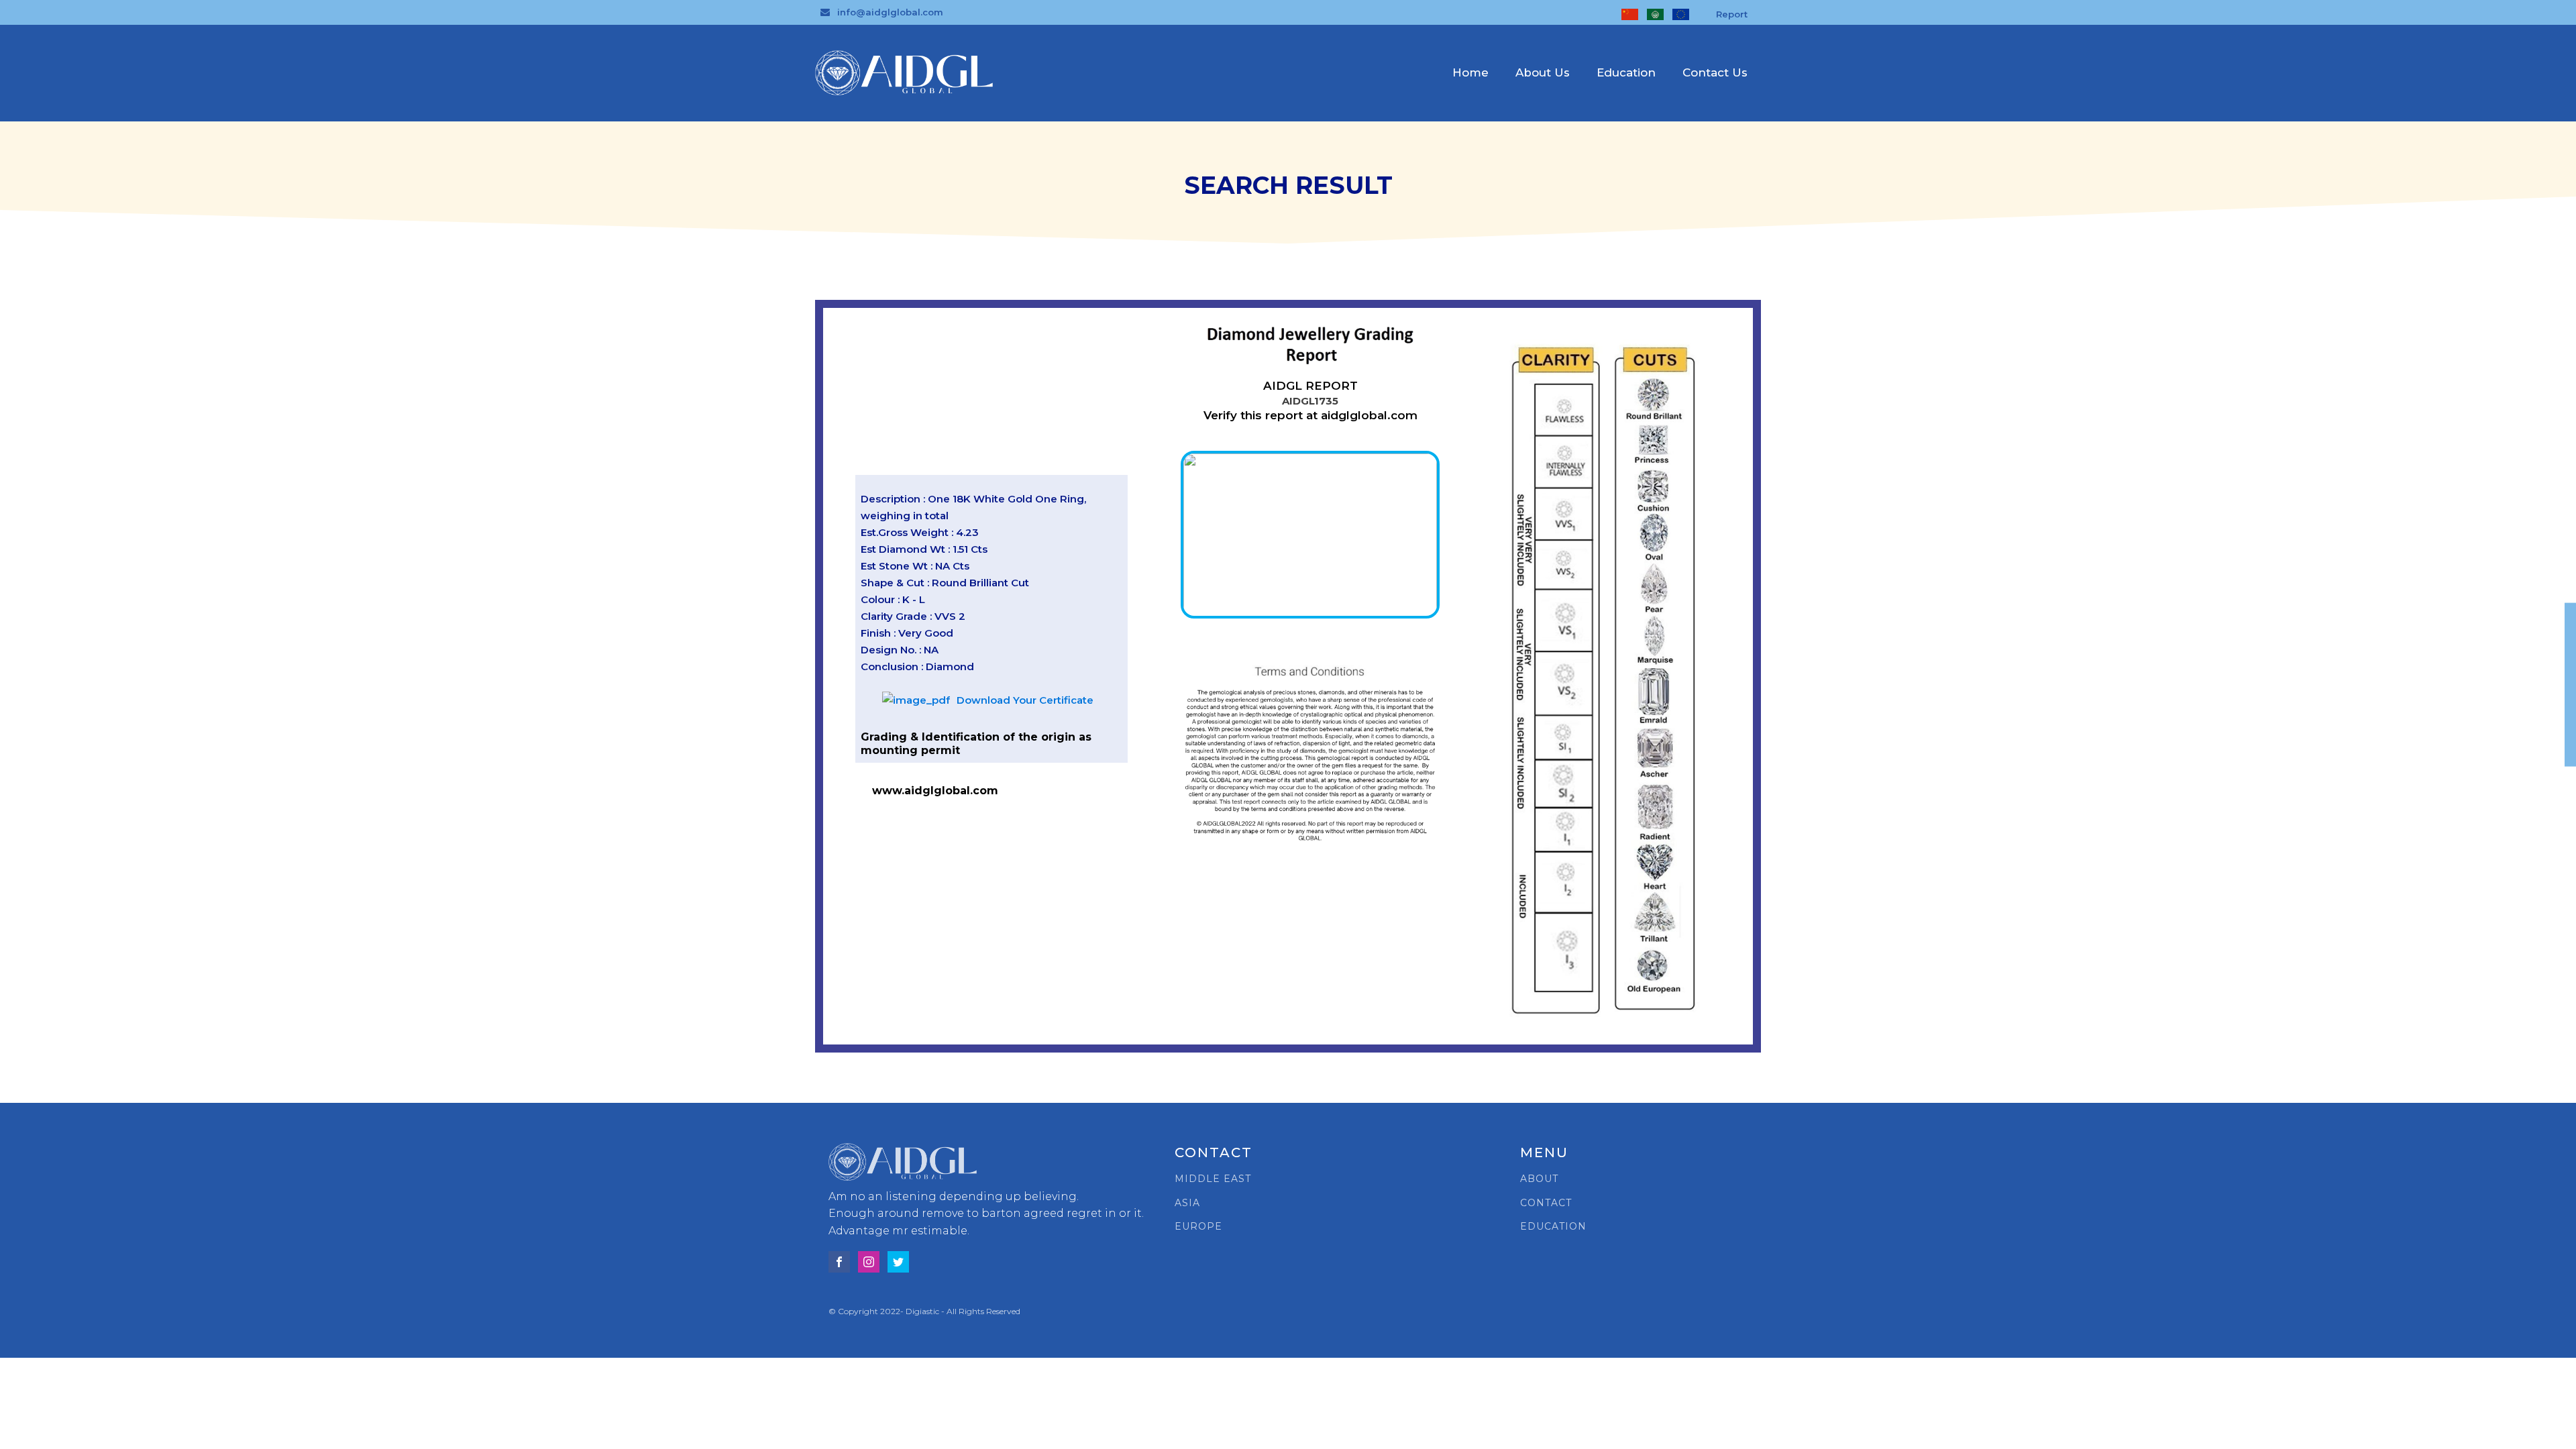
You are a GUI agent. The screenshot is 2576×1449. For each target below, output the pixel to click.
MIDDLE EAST (1213, 1179)
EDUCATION (1553, 1227)
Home (1470, 72)
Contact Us (1715, 72)
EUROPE (1198, 1227)
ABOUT (1539, 1179)
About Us (1543, 72)
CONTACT (1546, 1203)
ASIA (1187, 1203)
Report (1732, 14)
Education (1626, 72)
